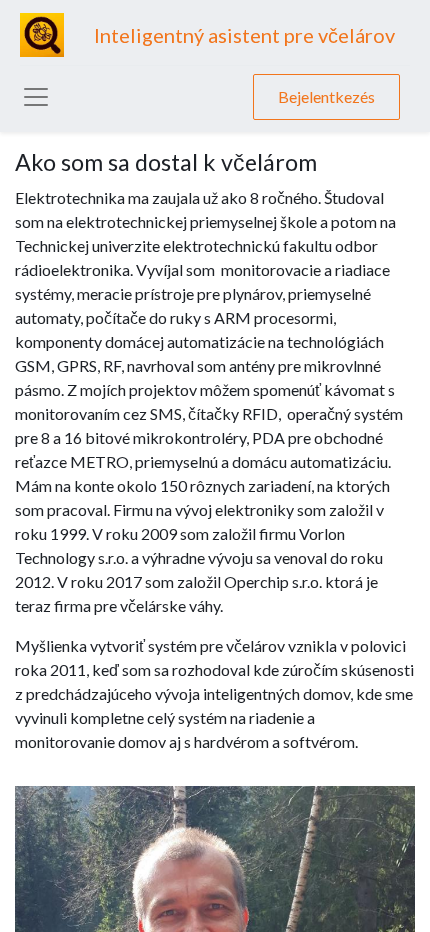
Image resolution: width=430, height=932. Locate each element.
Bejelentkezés (326, 96)
